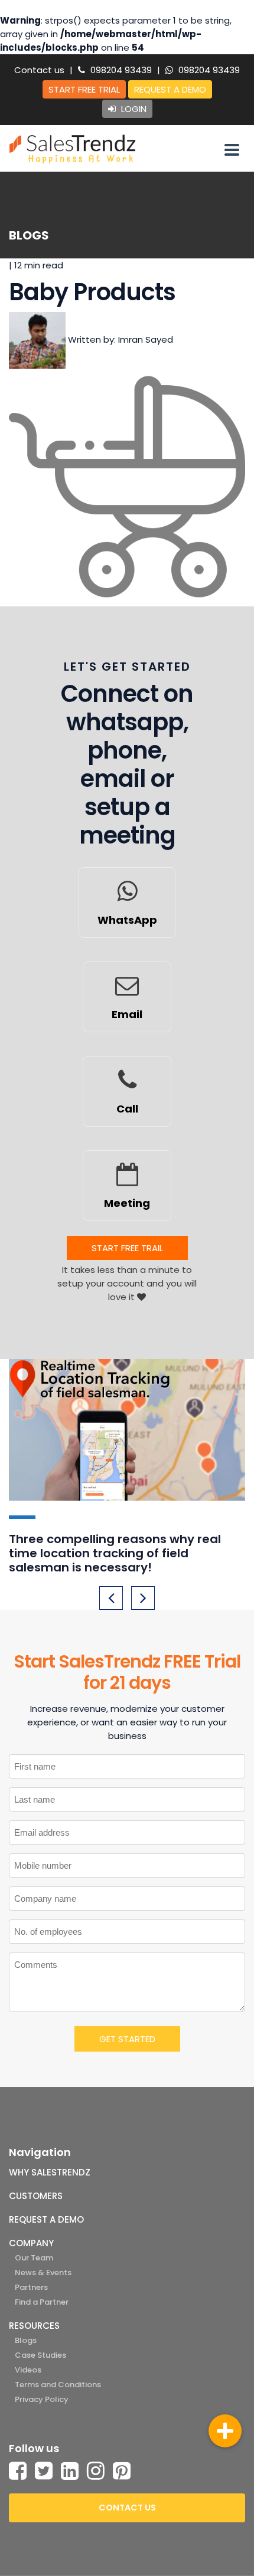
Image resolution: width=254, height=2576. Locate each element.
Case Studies (40, 2355)
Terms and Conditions (58, 2385)
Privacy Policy (42, 2399)
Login (133, 109)
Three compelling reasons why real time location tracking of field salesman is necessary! (115, 1553)
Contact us (39, 70)
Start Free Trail (127, 1248)
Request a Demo (170, 89)
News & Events (43, 2273)
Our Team (34, 2258)
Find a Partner (42, 2302)
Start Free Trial (84, 89)
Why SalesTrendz (50, 2172)
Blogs (26, 2340)
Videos (28, 2370)
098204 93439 (120, 70)
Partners (31, 2287)
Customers (36, 2196)
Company (31, 2243)
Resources (34, 2326)
